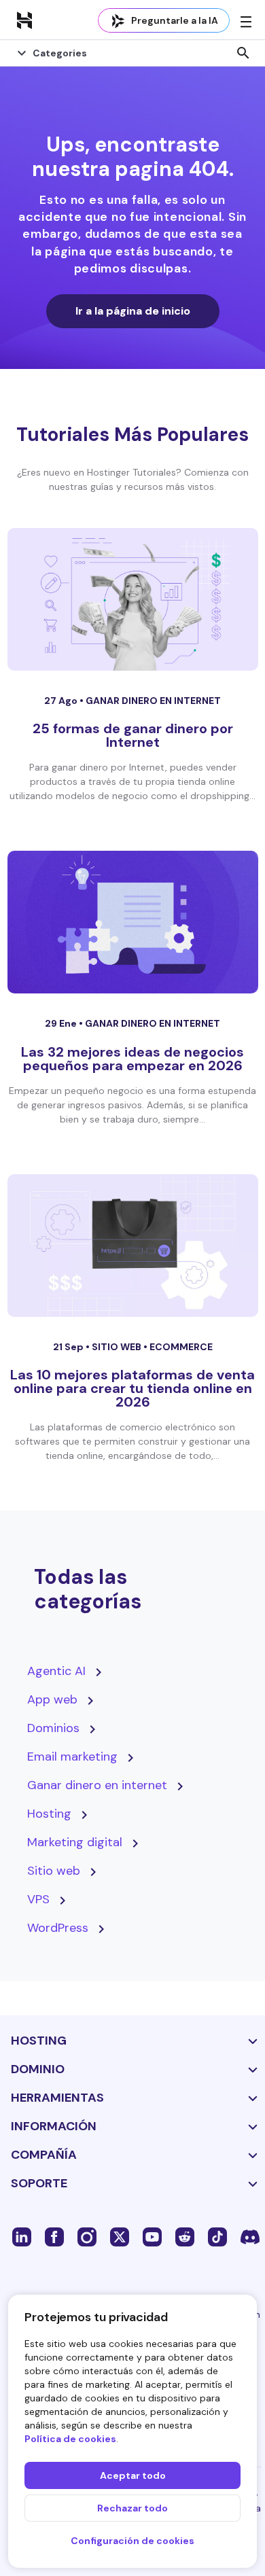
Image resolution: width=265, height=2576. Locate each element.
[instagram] (87, 2236)
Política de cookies (70, 2439)
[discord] (250, 2236)
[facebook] (54, 2236)
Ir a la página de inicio (133, 311)
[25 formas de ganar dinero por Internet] (133, 599)
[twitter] (120, 2236)
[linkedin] (22, 2236)
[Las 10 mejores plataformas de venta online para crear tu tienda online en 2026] (133, 1246)
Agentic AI (56, 1671)
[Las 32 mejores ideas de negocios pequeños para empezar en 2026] (133, 922)
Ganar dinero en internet (153, 701)
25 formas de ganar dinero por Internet (133, 735)
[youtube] (152, 2236)
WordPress (58, 1928)
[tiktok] (217, 2236)
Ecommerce (181, 1347)
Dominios (53, 1728)
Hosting (49, 1814)
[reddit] (185, 2236)
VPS (38, 1899)
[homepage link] (24, 20)
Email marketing (72, 1757)
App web (52, 1699)
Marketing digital (75, 1842)
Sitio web (118, 1347)
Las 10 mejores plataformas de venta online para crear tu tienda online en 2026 (132, 1388)
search (243, 53)
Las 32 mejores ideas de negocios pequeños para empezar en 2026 (132, 1059)
